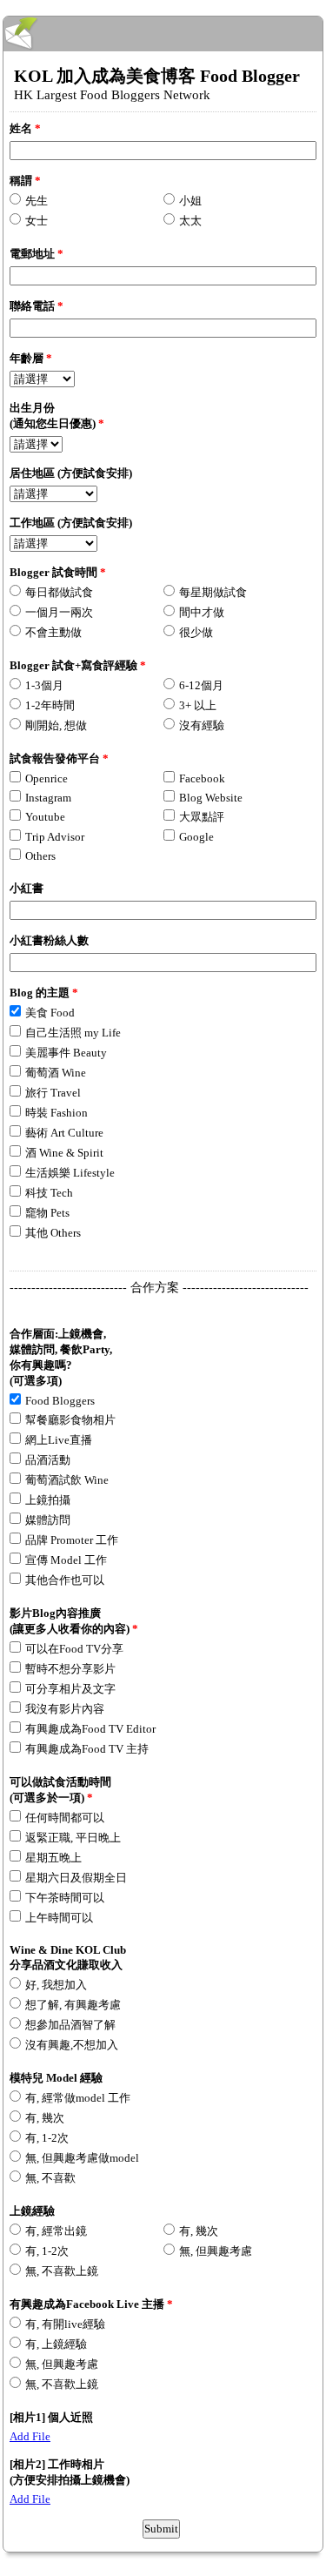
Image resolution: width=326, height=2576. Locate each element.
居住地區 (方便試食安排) (71, 473)
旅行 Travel (53, 1093)
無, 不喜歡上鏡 (62, 2271)
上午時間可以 (59, 1918)
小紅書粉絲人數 (49, 940)
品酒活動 (48, 1460)
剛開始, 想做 (56, 725)
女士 (37, 221)
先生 (37, 201)
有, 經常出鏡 (56, 2231)
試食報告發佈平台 (59, 758)
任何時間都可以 (65, 1818)
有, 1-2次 (47, 2138)
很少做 (196, 632)
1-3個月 (44, 685)
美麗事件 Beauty (66, 1053)
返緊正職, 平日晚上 (73, 1838)
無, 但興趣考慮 (216, 2251)
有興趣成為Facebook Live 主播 (91, 2304)
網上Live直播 (59, 1440)
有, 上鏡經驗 (56, 2344)
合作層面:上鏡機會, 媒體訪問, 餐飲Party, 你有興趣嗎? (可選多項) (61, 1357)
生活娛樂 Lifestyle (70, 1173)
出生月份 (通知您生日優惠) (57, 416)
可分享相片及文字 (70, 1689)
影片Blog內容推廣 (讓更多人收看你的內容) (74, 1621)
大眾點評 (202, 817)
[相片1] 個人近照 (51, 2417)
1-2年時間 (50, 705)
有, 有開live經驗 (65, 2324)
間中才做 (202, 612)
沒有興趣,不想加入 (72, 2045)
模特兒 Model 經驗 (56, 2078)
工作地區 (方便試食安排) (71, 523)
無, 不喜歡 (50, 2178)
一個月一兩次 (59, 612)
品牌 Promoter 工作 (72, 1540)
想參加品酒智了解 (70, 2025)
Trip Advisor (55, 837)
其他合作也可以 (65, 1580)
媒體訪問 (48, 1520)
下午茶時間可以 (65, 1898)
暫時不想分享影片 (70, 1669)
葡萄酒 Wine (56, 1073)
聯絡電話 (37, 306)
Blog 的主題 (44, 993)
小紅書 (27, 888)
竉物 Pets (47, 1213)
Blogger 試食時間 (58, 572)
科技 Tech (49, 1193)
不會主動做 (53, 632)
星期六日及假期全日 (76, 1878)
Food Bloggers (60, 1401)
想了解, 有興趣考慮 (73, 2005)
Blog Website (211, 798)
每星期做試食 (213, 592)
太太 (190, 221)
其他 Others (53, 1233)
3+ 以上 (198, 705)
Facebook (202, 778)
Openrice (47, 778)
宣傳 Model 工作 (66, 1560)
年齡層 (31, 358)
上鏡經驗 (32, 2211)
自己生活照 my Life (73, 1033)
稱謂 (25, 181)
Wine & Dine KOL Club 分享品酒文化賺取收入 (68, 1957)
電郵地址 (37, 254)
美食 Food (50, 1013)
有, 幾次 (45, 2118)
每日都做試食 (59, 592)
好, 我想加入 (56, 1985)
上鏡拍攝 (48, 1500)
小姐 (190, 201)
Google (196, 837)
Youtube (45, 817)
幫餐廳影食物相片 (70, 1420)
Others (40, 856)
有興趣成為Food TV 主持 (87, 1749)
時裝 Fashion (57, 1113)
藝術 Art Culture (64, 1133)
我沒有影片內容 (65, 1709)
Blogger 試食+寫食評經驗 (78, 665)
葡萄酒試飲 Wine (67, 1480)
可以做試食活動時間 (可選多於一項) (60, 1790)
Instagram (48, 798)
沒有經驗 (202, 725)
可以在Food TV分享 (74, 1649)
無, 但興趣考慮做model (82, 2158)
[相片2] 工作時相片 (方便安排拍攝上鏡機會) (70, 2472)
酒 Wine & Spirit (64, 1153)
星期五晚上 (53, 1858)
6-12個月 (201, 685)
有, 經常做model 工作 (78, 2098)
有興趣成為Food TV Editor (90, 1729)
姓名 (25, 128)
